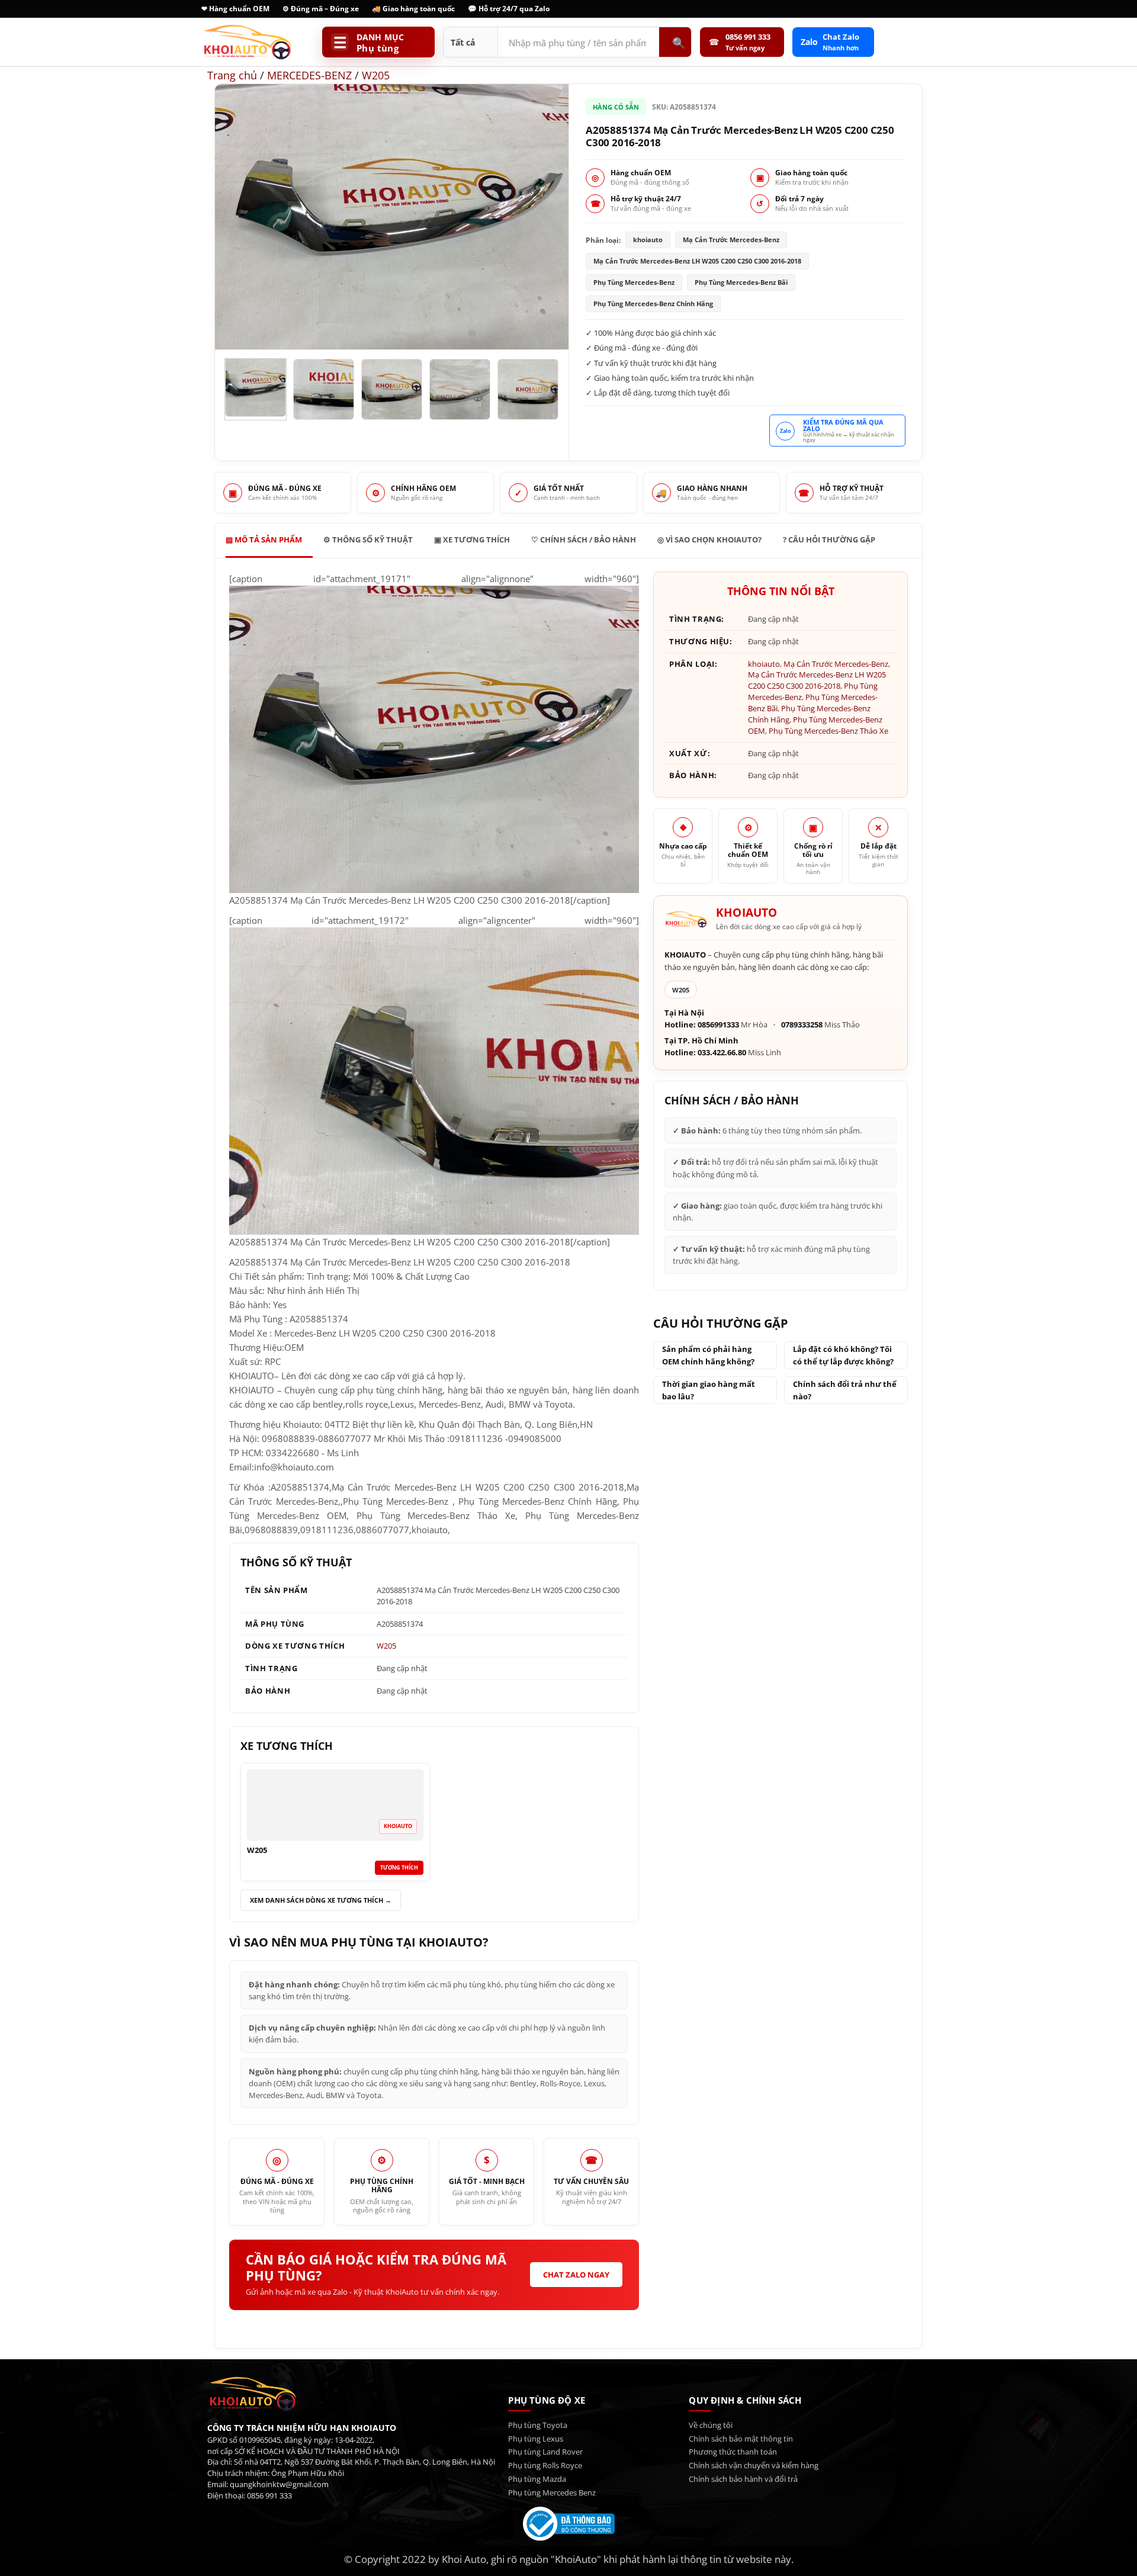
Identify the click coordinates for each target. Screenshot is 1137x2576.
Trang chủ (232, 75)
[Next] (547, 217)
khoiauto (764, 664)
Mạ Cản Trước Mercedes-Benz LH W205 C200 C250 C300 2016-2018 (817, 680)
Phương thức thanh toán (733, 2452)
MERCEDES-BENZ (309, 75)
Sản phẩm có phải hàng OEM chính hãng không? (708, 1355)
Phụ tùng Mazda (537, 2479)
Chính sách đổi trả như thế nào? (845, 1390)
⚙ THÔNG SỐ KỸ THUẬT (368, 539)
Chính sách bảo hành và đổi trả (743, 2479)
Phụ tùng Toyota (538, 2425)
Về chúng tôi (711, 2425)
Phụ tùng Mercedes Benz (552, 2493)
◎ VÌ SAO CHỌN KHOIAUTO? (709, 539)
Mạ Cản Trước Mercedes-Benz (836, 664)
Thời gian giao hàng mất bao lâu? (709, 1390)
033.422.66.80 (722, 1053)
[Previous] (237, 217)
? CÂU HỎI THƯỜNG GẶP (829, 539)
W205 (376, 75)
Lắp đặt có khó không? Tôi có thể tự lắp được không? (843, 1355)
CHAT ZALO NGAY (576, 2275)
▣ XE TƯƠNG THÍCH (472, 539)
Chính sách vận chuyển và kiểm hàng (754, 2465)
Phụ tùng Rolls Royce (545, 2465)
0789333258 (802, 1025)
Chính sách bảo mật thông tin (741, 2439)
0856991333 (718, 1025)
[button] (232, 334)
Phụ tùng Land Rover (545, 2452)
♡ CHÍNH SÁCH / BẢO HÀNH (584, 539)
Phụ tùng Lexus (536, 2439)
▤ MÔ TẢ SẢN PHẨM (264, 539)
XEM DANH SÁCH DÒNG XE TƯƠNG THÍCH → (321, 1900)
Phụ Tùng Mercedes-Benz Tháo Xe (828, 731)
